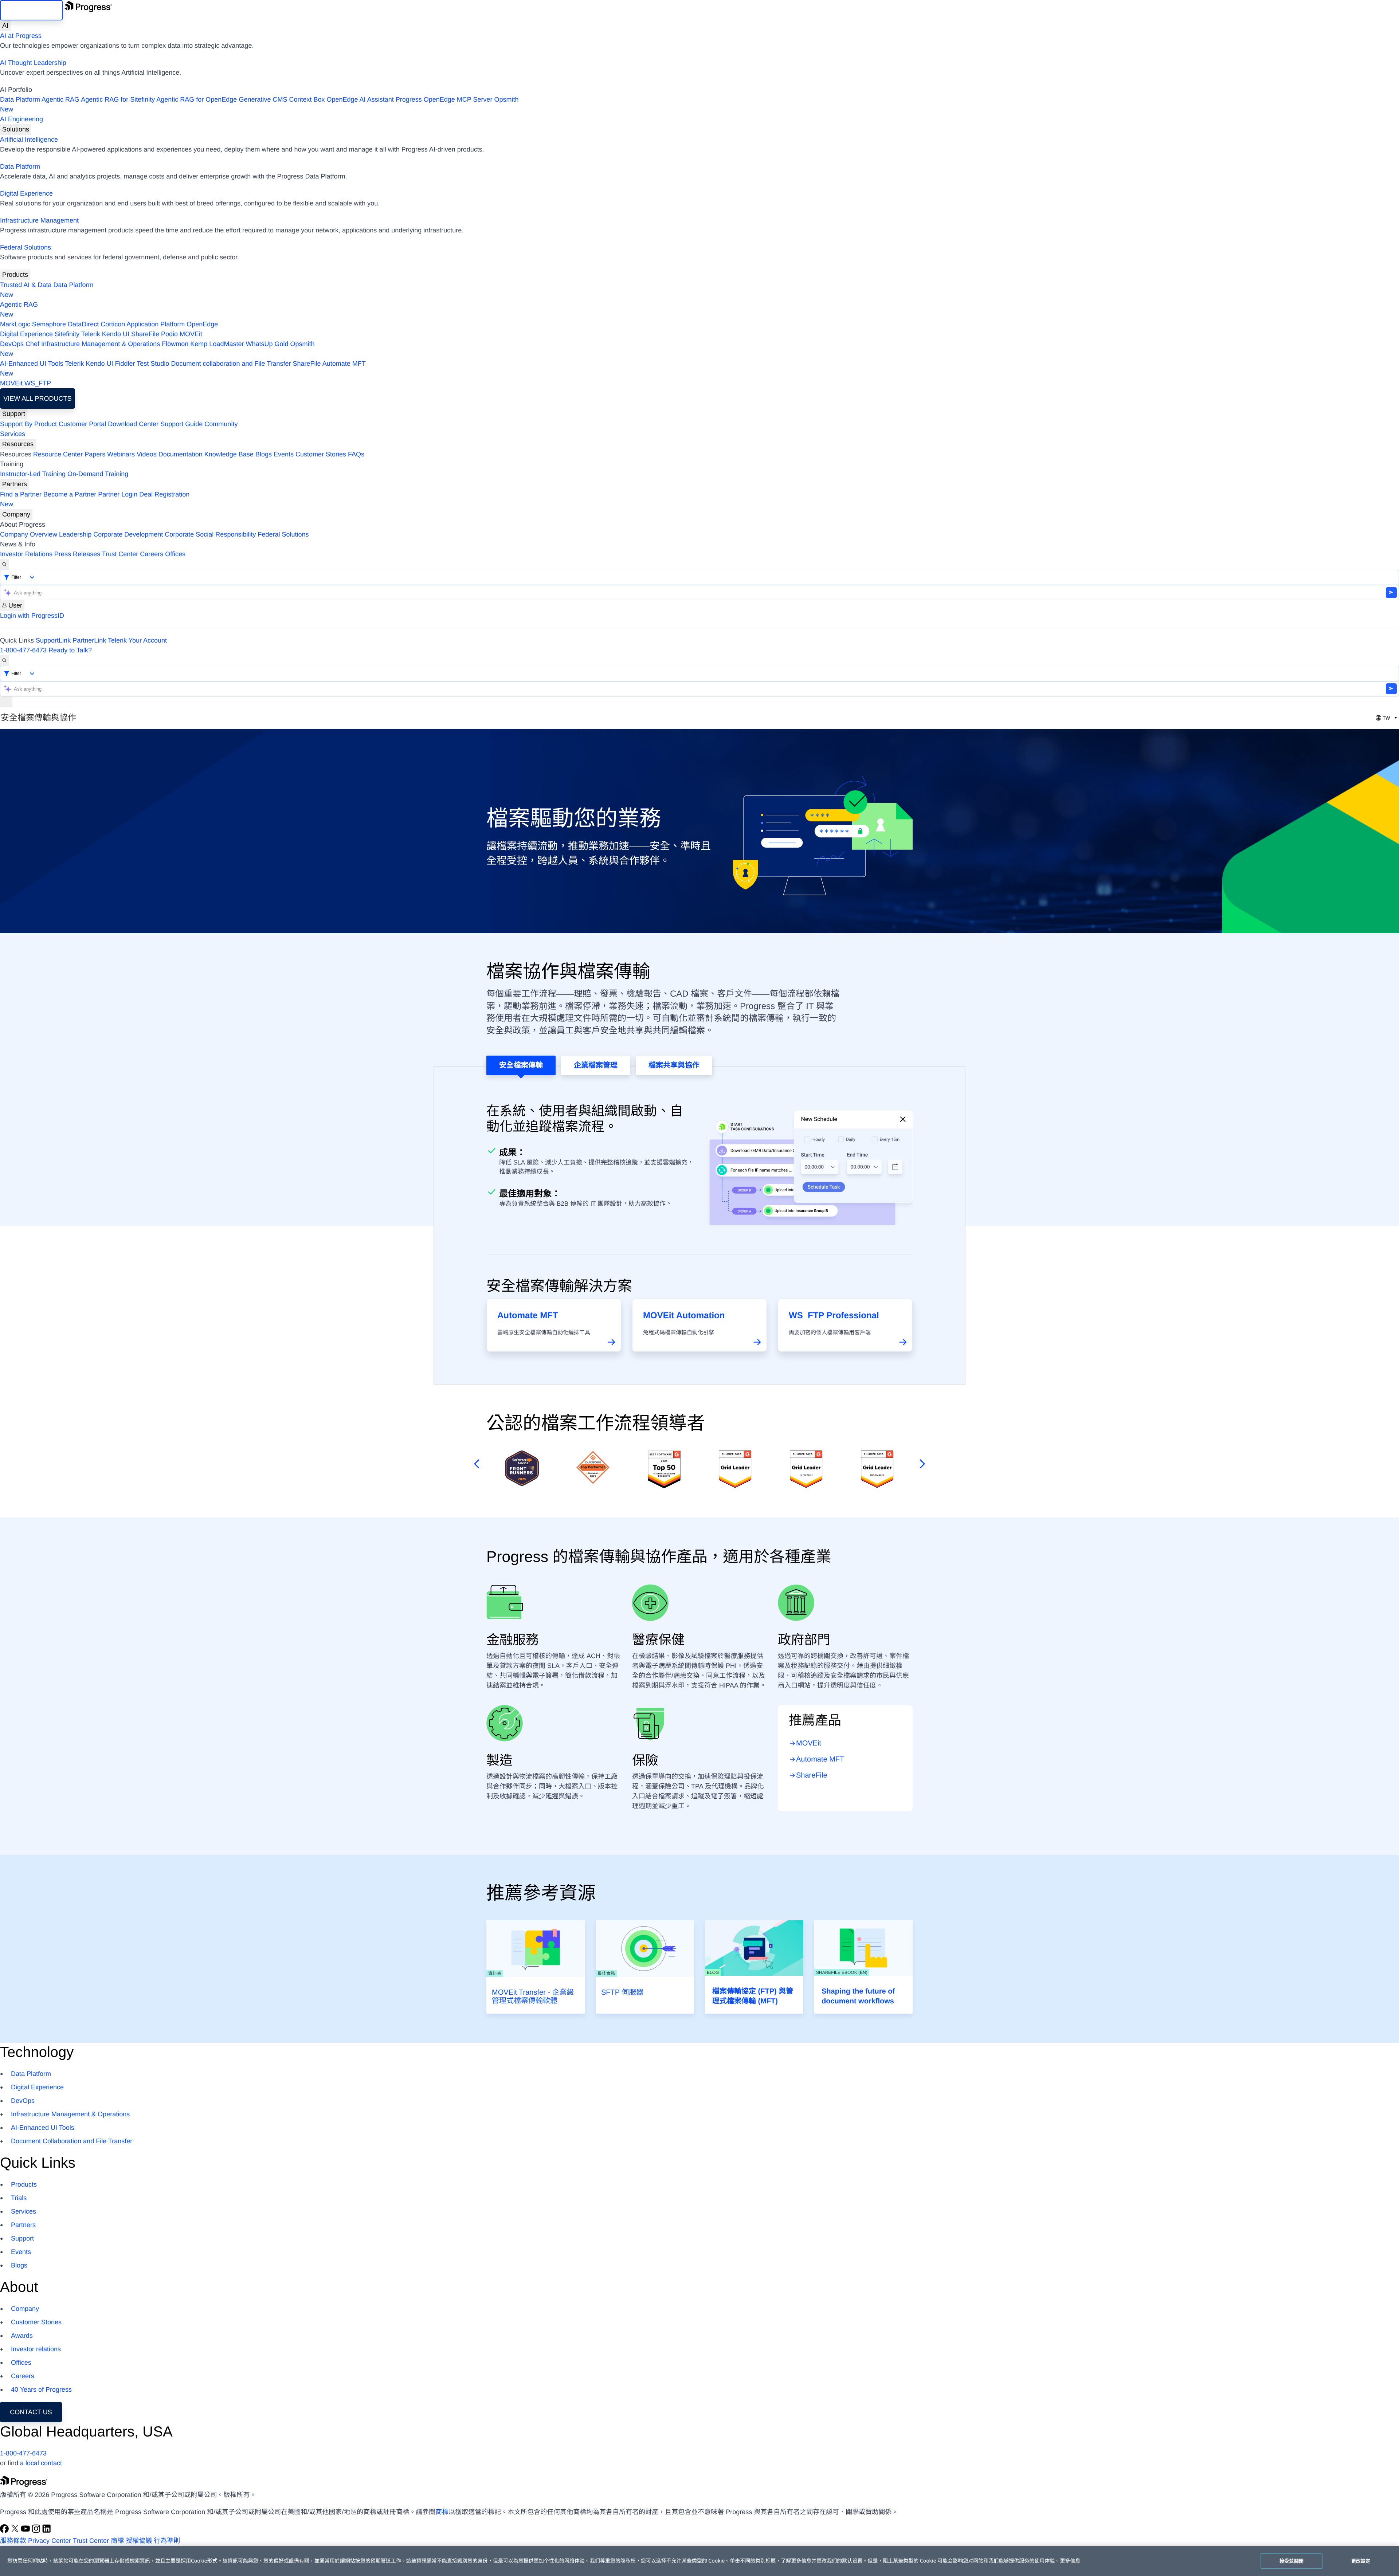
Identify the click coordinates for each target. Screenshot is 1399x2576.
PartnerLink (89, 640)
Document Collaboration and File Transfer (72, 2141)
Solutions (16, 129)
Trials (19, 2198)
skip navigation (31, 10)
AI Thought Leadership (33, 63)
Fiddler (125, 364)
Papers (95, 454)
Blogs (264, 454)
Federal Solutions (26, 247)
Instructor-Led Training (33, 474)
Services (13, 434)
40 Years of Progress (41, 2390)
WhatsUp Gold (267, 344)
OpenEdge (202, 324)
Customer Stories (321, 454)
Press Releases (77, 554)
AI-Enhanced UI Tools (32, 364)
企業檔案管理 (596, 1065)
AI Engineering (21, 119)
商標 (442, 2512)
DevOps (12, 344)
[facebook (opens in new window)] (5, 2531)
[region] (699, 2561)
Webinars (121, 454)
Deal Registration (95, 499)
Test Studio (153, 364)
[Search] (4, 564)
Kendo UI (116, 334)
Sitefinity (67, 334)
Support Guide (181, 424)
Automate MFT (183, 368)
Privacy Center (50, 2541)
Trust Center (120, 554)
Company (16, 514)
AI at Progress (21, 36)
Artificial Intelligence (29, 140)
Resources (18, 444)
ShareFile (145, 334)
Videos (147, 454)
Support (14, 414)
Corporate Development (128, 534)
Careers (152, 554)
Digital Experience (26, 193)
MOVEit (191, 334)
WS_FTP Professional (834, 1316)
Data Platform (20, 99)
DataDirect (83, 324)
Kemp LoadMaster (217, 344)
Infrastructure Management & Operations (101, 344)
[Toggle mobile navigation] (6, 702)
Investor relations (36, 2349)
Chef (32, 344)
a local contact (41, 2463)
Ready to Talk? (70, 650)
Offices (175, 554)
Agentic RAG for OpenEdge (197, 99)
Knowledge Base (229, 454)
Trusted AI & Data (26, 285)
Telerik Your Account (137, 640)
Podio (169, 334)
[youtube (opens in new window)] (26, 2531)
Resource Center (58, 454)
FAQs (356, 454)
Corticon (113, 324)
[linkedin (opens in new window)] (47, 2531)
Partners (15, 484)
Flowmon (175, 344)
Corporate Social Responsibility (210, 534)
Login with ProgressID (32, 616)
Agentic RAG (60, 99)
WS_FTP (38, 383)
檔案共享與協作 (674, 1065)
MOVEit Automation (684, 1316)
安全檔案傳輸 (521, 1065)
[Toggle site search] (4, 661)
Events (284, 454)
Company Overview (29, 534)
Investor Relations (26, 554)
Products (15, 275)
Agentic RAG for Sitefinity (118, 99)
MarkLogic (15, 324)
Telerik (91, 334)
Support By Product (28, 424)
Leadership (75, 534)
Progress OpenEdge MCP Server (444, 99)
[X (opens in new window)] (16, 2531)
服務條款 (13, 2541)
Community (221, 424)
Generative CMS (263, 99)
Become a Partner (70, 494)
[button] (475, 1464)
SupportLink (53, 640)
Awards (22, 2336)
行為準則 (167, 2541)
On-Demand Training (98, 474)
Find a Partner (21, 494)
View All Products (37, 398)
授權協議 (139, 2541)
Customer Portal (82, 424)
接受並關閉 (1292, 2561)
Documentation (181, 454)
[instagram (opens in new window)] (37, 2531)
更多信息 (1070, 2561)
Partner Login (118, 494)
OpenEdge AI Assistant (360, 99)
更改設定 (1361, 2561)
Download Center (133, 424)
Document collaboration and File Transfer (231, 364)
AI (5, 25)
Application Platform (156, 324)
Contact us (31, 2412)
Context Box (307, 99)
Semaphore (49, 324)
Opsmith (259, 104)
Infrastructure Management (39, 220)
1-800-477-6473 (23, 650)
